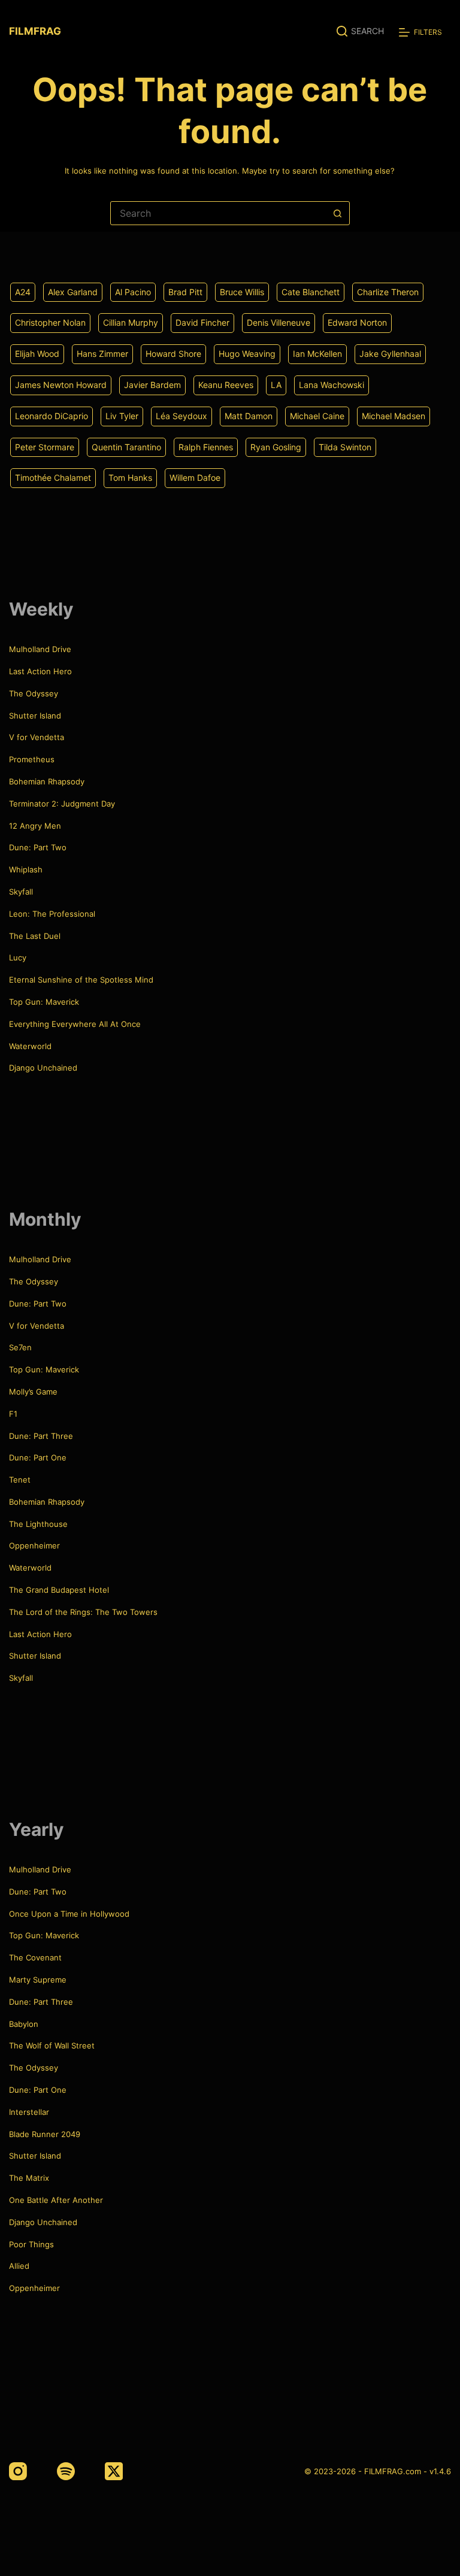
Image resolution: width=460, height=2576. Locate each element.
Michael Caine (317, 416)
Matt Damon (249, 416)
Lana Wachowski (332, 385)
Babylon (24, 2024)
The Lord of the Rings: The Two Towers (83, 1612)
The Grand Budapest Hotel (59, 1590)
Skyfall (21, 892)
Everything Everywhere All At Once (75, 1024)
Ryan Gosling (276, 447)
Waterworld (30, 1046)
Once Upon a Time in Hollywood (69, 1914)
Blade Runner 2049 (45, 2134)
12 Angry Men (35, 826)
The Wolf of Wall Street (52, 2045)
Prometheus (32, 759)
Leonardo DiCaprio (52, 416)
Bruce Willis (242, 292)
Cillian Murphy (131, 322)
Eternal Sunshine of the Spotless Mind (81, 980)
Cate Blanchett (311, 292)
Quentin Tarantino (126, 447)
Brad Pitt (185, 292)
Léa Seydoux (181, 416)
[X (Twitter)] (114, 2471)
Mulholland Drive (40, 649)
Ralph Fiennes (206, 447)
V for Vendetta (37, 737)
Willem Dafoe (195, 478)
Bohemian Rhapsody (47, 781)
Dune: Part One (38, 1457)
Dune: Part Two (38, 847)
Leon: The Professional (52, 914)
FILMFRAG (35, 31)
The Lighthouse (38, 1524)
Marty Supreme (38, 1980)
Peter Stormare (45, 447)
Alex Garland (73, 292)
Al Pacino (133, 292)
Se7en (20, 1347)
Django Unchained (43, 1068)
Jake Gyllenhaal (390, 354)
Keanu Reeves (226, 385)
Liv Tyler (122, 416)
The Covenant (35, 1957)
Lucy (18, 957)
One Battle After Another (56, 2200)
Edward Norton (357, 322)
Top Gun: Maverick (44, 1002)
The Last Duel (35, 936)
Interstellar (29, 2112)
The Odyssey (34, 693)
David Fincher (202, 322)
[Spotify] (66, 2471)
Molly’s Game (33, 1392)
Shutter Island (35, 716)
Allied (19, 2266)
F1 (13, 1414)
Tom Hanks (130, 478)
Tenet (20, 1480)
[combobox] (219, 213)
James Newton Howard (61, 385)
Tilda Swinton (345, 447)
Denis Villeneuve (279, 322)
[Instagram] (18, 2471)
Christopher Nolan (50, 322)
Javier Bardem (152, 385)
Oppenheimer (34, 1545)
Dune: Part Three (41, 1436)
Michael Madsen (394, 416)
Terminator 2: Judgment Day (62, 804)
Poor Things (31, 2244)
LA (276, 385)
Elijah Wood (37, 354)
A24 (23, 292)
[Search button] (338, 213)
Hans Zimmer (102, 354)
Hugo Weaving (247, 354)
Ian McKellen (317, 354)
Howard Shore (173, 354)
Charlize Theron (388, 292)
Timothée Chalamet (53, 478)
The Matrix (29, 2178)
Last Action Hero (40, 671)
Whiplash (26, 869)
